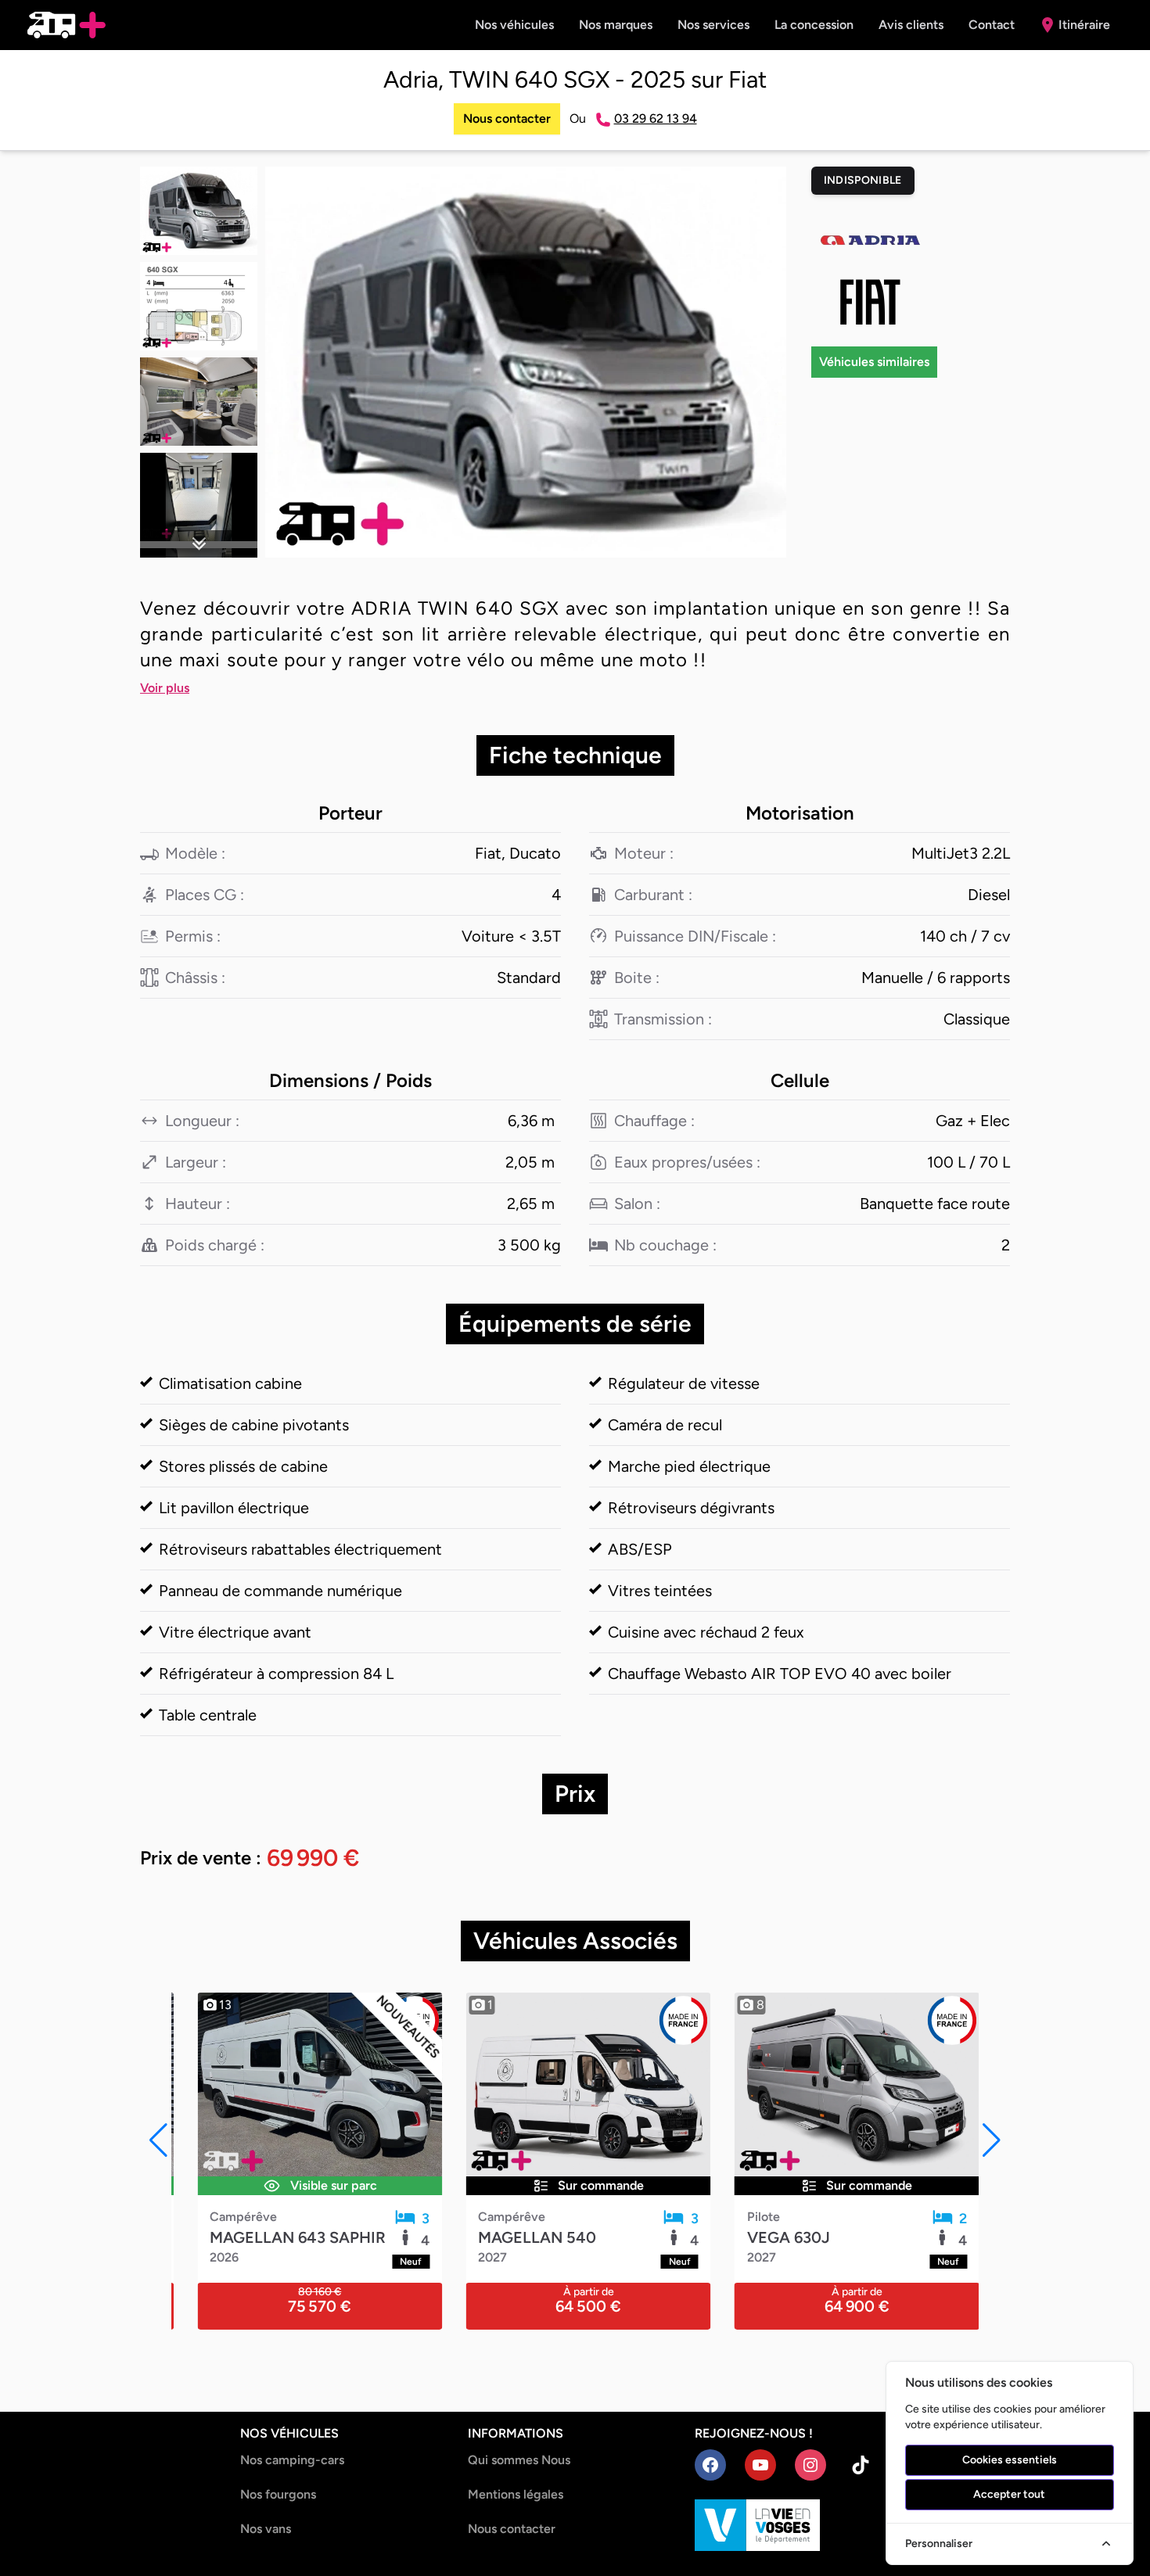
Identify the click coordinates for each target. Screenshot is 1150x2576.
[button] (199, 544)
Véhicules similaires (874, 362)
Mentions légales (516, 2494)
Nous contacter (507, 118)
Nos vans (266, 2529)
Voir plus (165, 688)
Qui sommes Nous (519, 2460)
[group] (526, 362)
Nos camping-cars (292, 2460)
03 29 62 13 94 (656, 118)
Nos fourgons (278, 2494)
